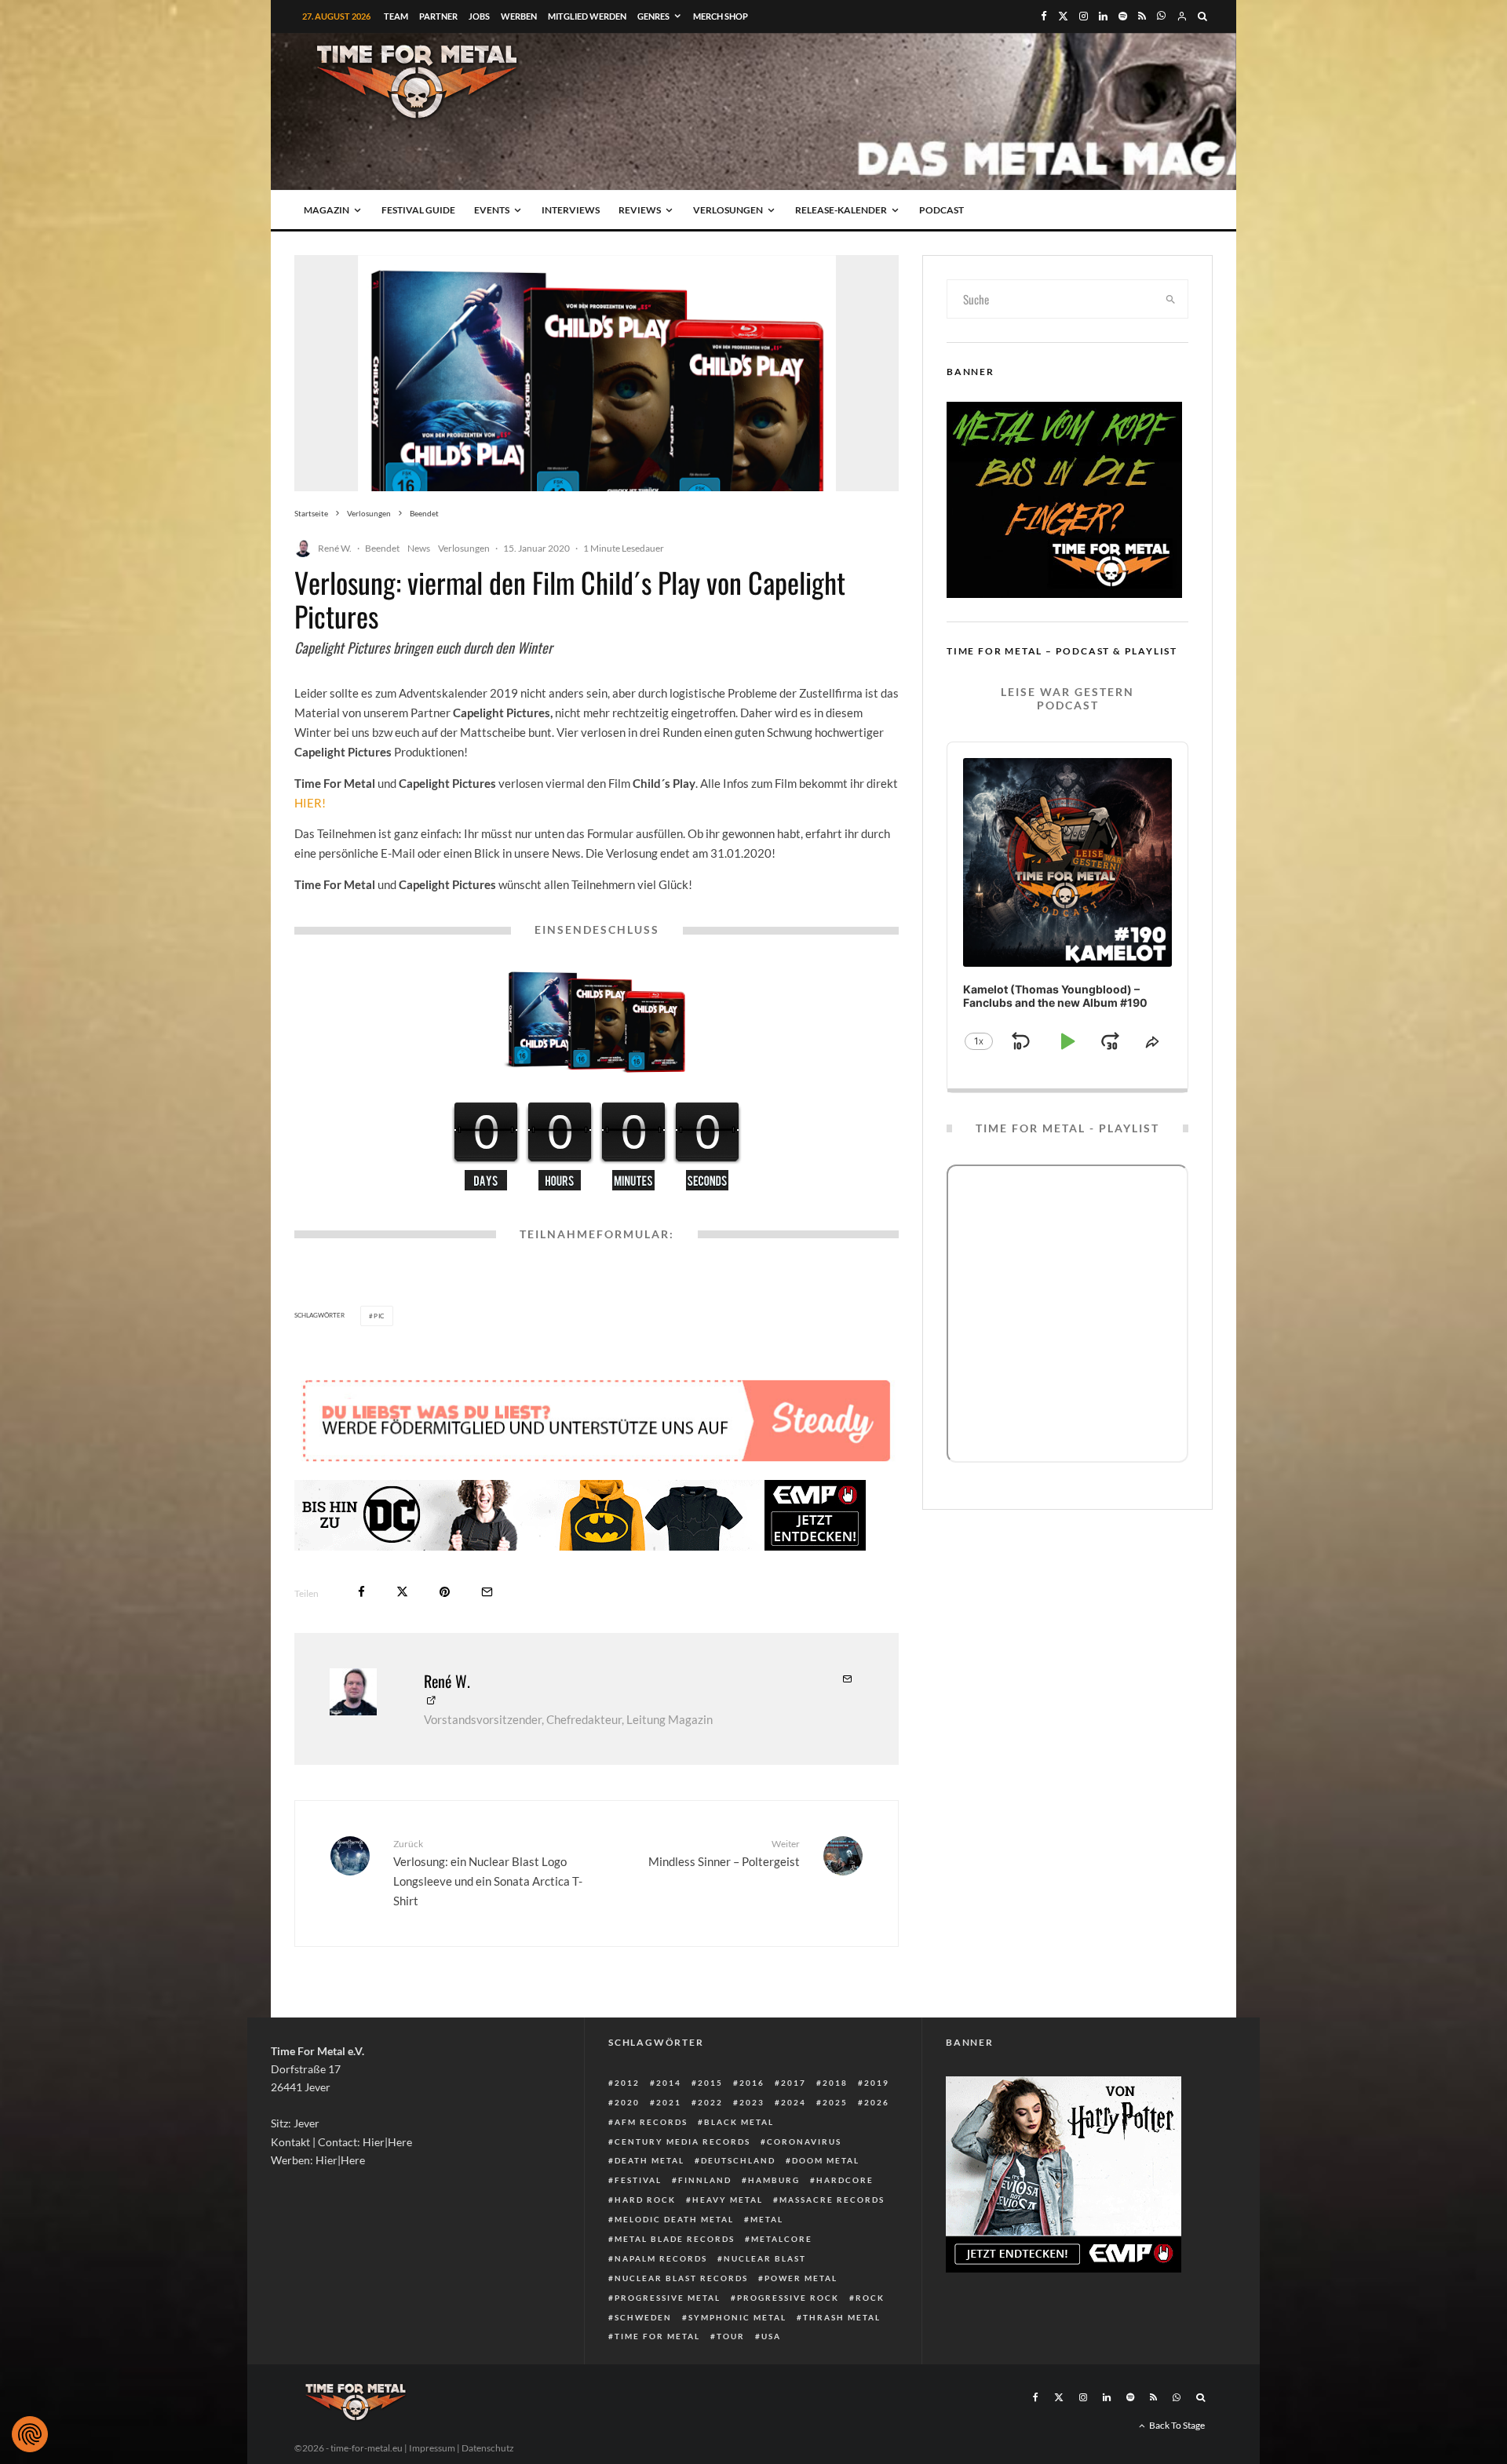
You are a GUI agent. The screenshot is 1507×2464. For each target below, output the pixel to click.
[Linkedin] (1103, 16)
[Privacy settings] (30, 2434)
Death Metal (650, 2160)
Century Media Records (682, 2141)
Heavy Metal (728, 2200)
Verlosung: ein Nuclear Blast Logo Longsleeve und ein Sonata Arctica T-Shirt (488, 1873)
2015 (710, 2083)
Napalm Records (661, 2258)
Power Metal (801, 2278)
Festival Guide (418, 210)
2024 (794, 2102)
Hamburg (774, 2180)
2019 (877, 2083)
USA (771, 2336)
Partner (438, 16)
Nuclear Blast (765, 2258)
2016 (752, 2083)
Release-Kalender (841, 210)
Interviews (571, 210)
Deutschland (738, 2160)
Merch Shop (721, 16)
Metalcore (782, 2239)
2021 (669, 2102)
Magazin (327, 210)
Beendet (382, 548)
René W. (335, 548)
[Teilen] (361, 1592)
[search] (1171, 299)
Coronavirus (804, 2141)
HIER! (310, 803)
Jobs (479, 16)
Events (492, 210)
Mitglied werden (587, 16)
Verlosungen (728, 210)
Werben (519, 16)
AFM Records (651, 2122)
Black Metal (739, 2122)
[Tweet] (402, 1592)
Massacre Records (832, 2200)
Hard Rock (645, 2200)
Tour (731, 2336)
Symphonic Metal (737, 2317)
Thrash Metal (842, 2317)
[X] (1063, 16)
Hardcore (845, 2180)
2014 (669, 2083)
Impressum (432, 2448)
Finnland (705, 2180)
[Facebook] (1044, 16)
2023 (752, 2102)
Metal (767, 2219)
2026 (877, 2102)
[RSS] (1142, 16)
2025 (835, 2102)
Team (396, 16)
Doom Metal (826, 2160)
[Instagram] (1084, 16)
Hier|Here (387, 2142)
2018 (835, 2083)
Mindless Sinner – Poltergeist (724, 1853)
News (419, 548)
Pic (379, 1316)
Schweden (643, 2317)
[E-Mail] (487, 1592)
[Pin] (445, 1592)
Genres (653, 16)
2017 (794, 2083)
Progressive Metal (668, 2298)
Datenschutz (488, 2448)
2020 (627, 2102)
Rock (870, 2298)
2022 (710, 2102)
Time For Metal (657, 2336)
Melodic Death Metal (674, 2219)
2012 (627, 2083)
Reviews (640, 210)
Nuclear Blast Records (681, 2278)
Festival (638, 2180)
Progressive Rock (788, 2298)
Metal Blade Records (675, 2239)
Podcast (941, 210)
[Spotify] (1123, 16)
